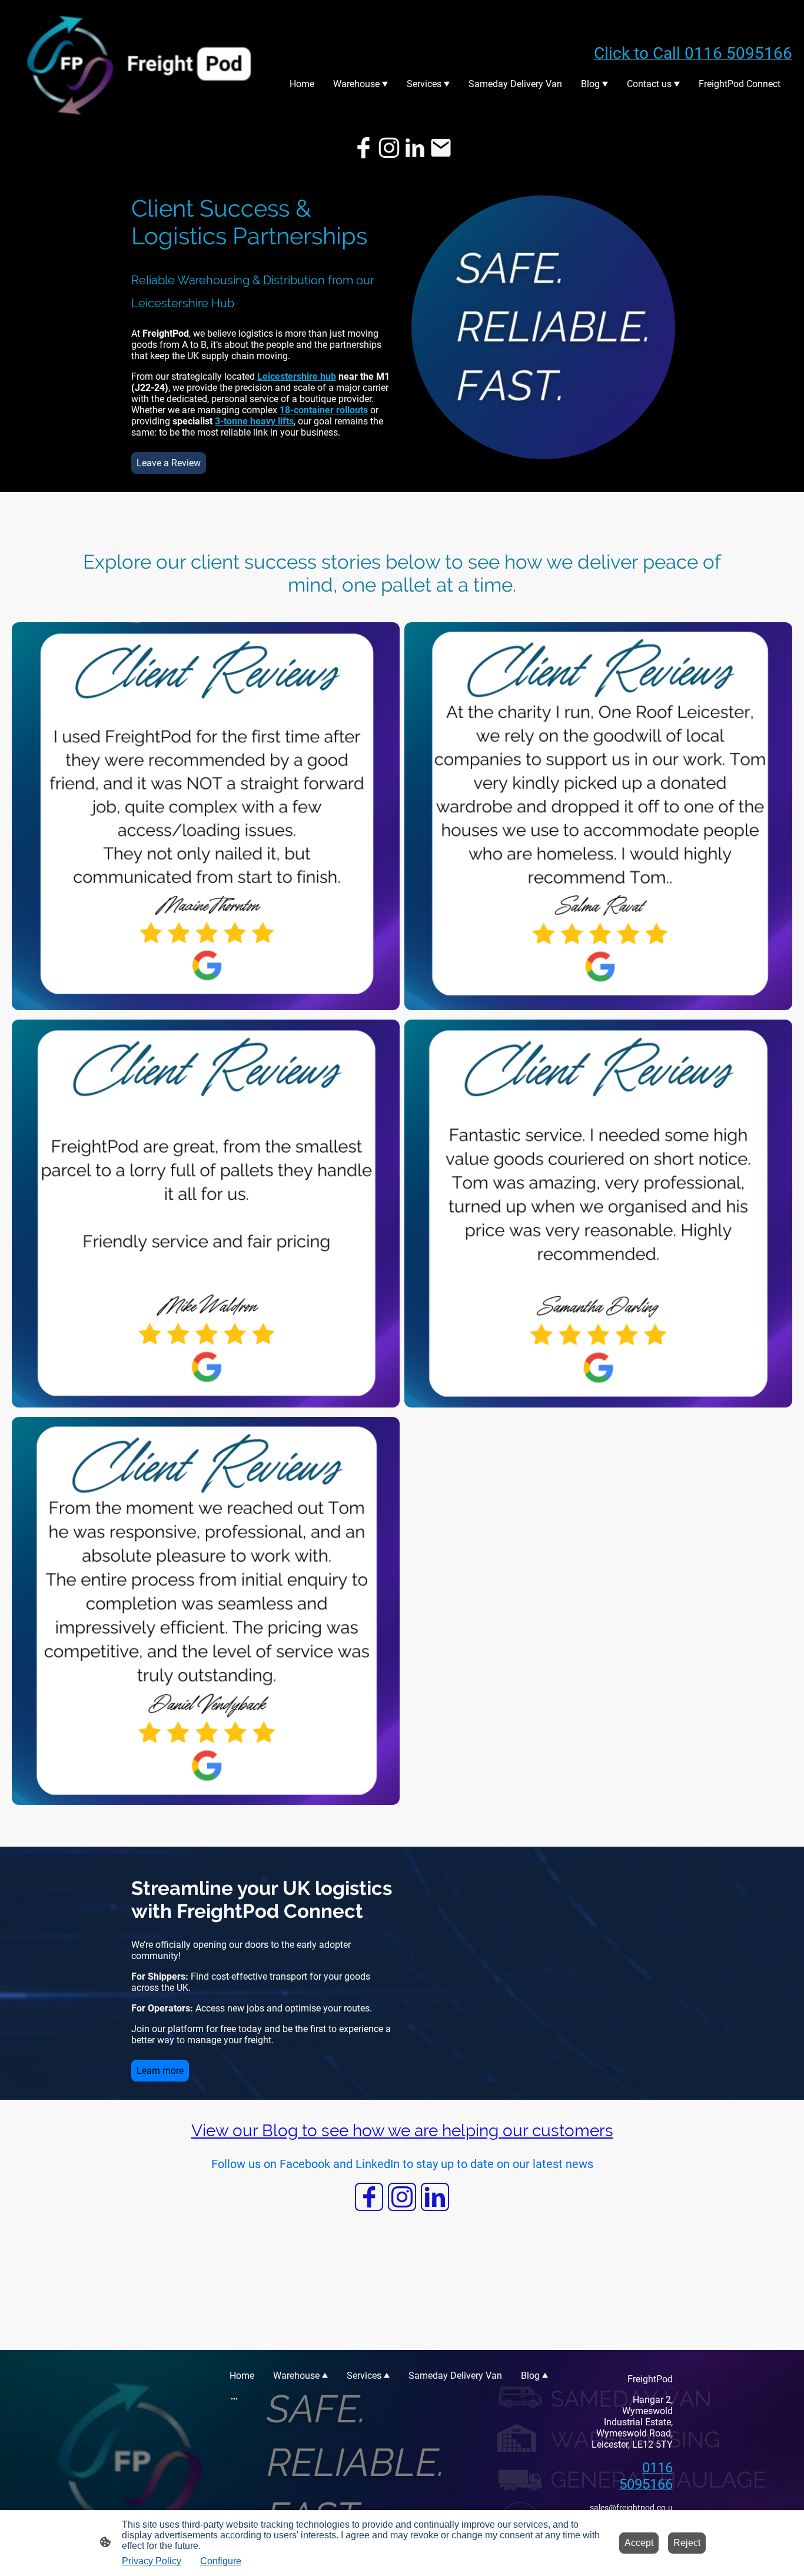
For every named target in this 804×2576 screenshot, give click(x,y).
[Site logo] (140, 64)
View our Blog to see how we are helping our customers (402, 2131)
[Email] (441, 148)
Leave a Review (169, 463)
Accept (639, 2543)
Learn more (160, 2071)
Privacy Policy (152, 2561)
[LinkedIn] (415, 148)
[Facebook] (363, 148)
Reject (687, 2543)
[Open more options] (234, 2398)
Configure (221, 2561)
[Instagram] (389, 148)
